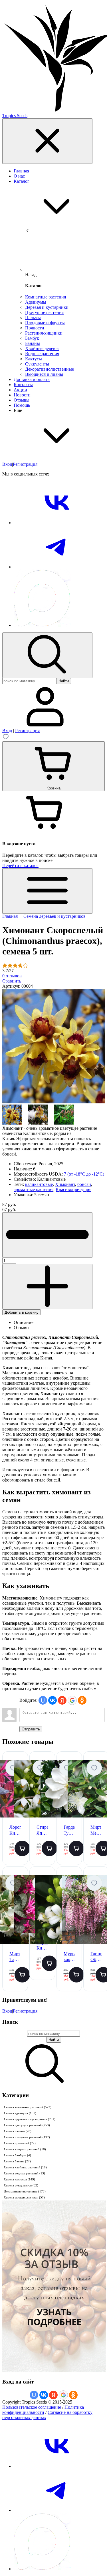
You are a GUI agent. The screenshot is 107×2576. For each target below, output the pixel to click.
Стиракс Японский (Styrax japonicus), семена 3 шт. (42, 1831)
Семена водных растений (25, 2173)
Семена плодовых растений (27, 2137)
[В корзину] (22, 1848)
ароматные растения (34, 1189)
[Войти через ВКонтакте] (53, 1700)
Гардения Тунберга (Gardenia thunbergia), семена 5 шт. (69, 1831)
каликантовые (39, 1184)
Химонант (65, 1184)
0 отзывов (12, 976)
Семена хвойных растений (25, 2167)
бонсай (84, 1184)
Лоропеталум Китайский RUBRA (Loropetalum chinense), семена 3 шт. (15, 1831)
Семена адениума (20, 2113)
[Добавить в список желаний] (13, 1768)
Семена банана (17, 2161)
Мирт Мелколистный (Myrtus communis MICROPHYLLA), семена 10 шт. (96, 1831)
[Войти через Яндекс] (62, 1700)
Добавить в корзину (22, 1312)
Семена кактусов (20, 2179)
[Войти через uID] (43, 1700)
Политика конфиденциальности (43, 2410)
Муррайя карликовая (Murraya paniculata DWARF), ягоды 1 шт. (69, 1957)
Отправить (31, 1729)
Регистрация (25, 464)
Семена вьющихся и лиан (24, 2197)
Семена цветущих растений (27, 2125)
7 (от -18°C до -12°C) (84, 1174)
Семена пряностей (20, 2143)
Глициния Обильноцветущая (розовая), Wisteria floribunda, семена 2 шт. (96, 1957)
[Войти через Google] (72, 1700)
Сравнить (12, 981)
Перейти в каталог (20, 865)
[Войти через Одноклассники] (82, 1700)
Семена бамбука (18, 2155)
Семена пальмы (18, 2131)
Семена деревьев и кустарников (30, 2119)
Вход (7, 464)
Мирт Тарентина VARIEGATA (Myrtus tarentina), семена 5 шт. (15, 1957)
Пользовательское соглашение (32, 2407)
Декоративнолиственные (25, 2191)
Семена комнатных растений (28, 2107)
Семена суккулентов (21, 2185)
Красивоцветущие (73, 1189)
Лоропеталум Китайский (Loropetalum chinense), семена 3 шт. (42, 1946)
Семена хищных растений (25, 2149)
